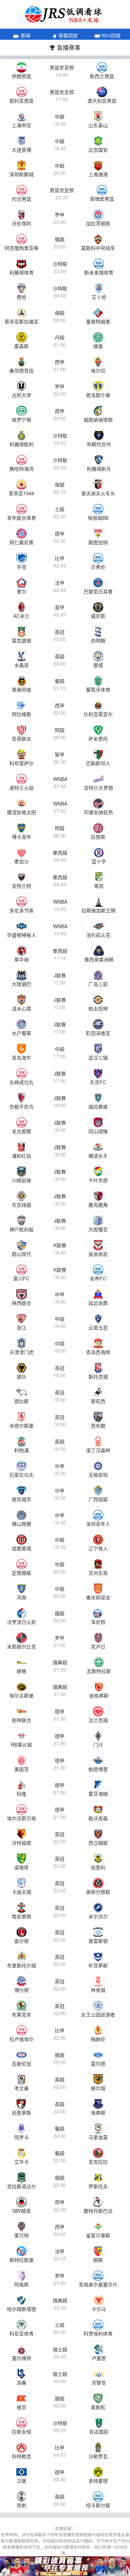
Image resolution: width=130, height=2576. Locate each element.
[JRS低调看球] (65, 2566)
